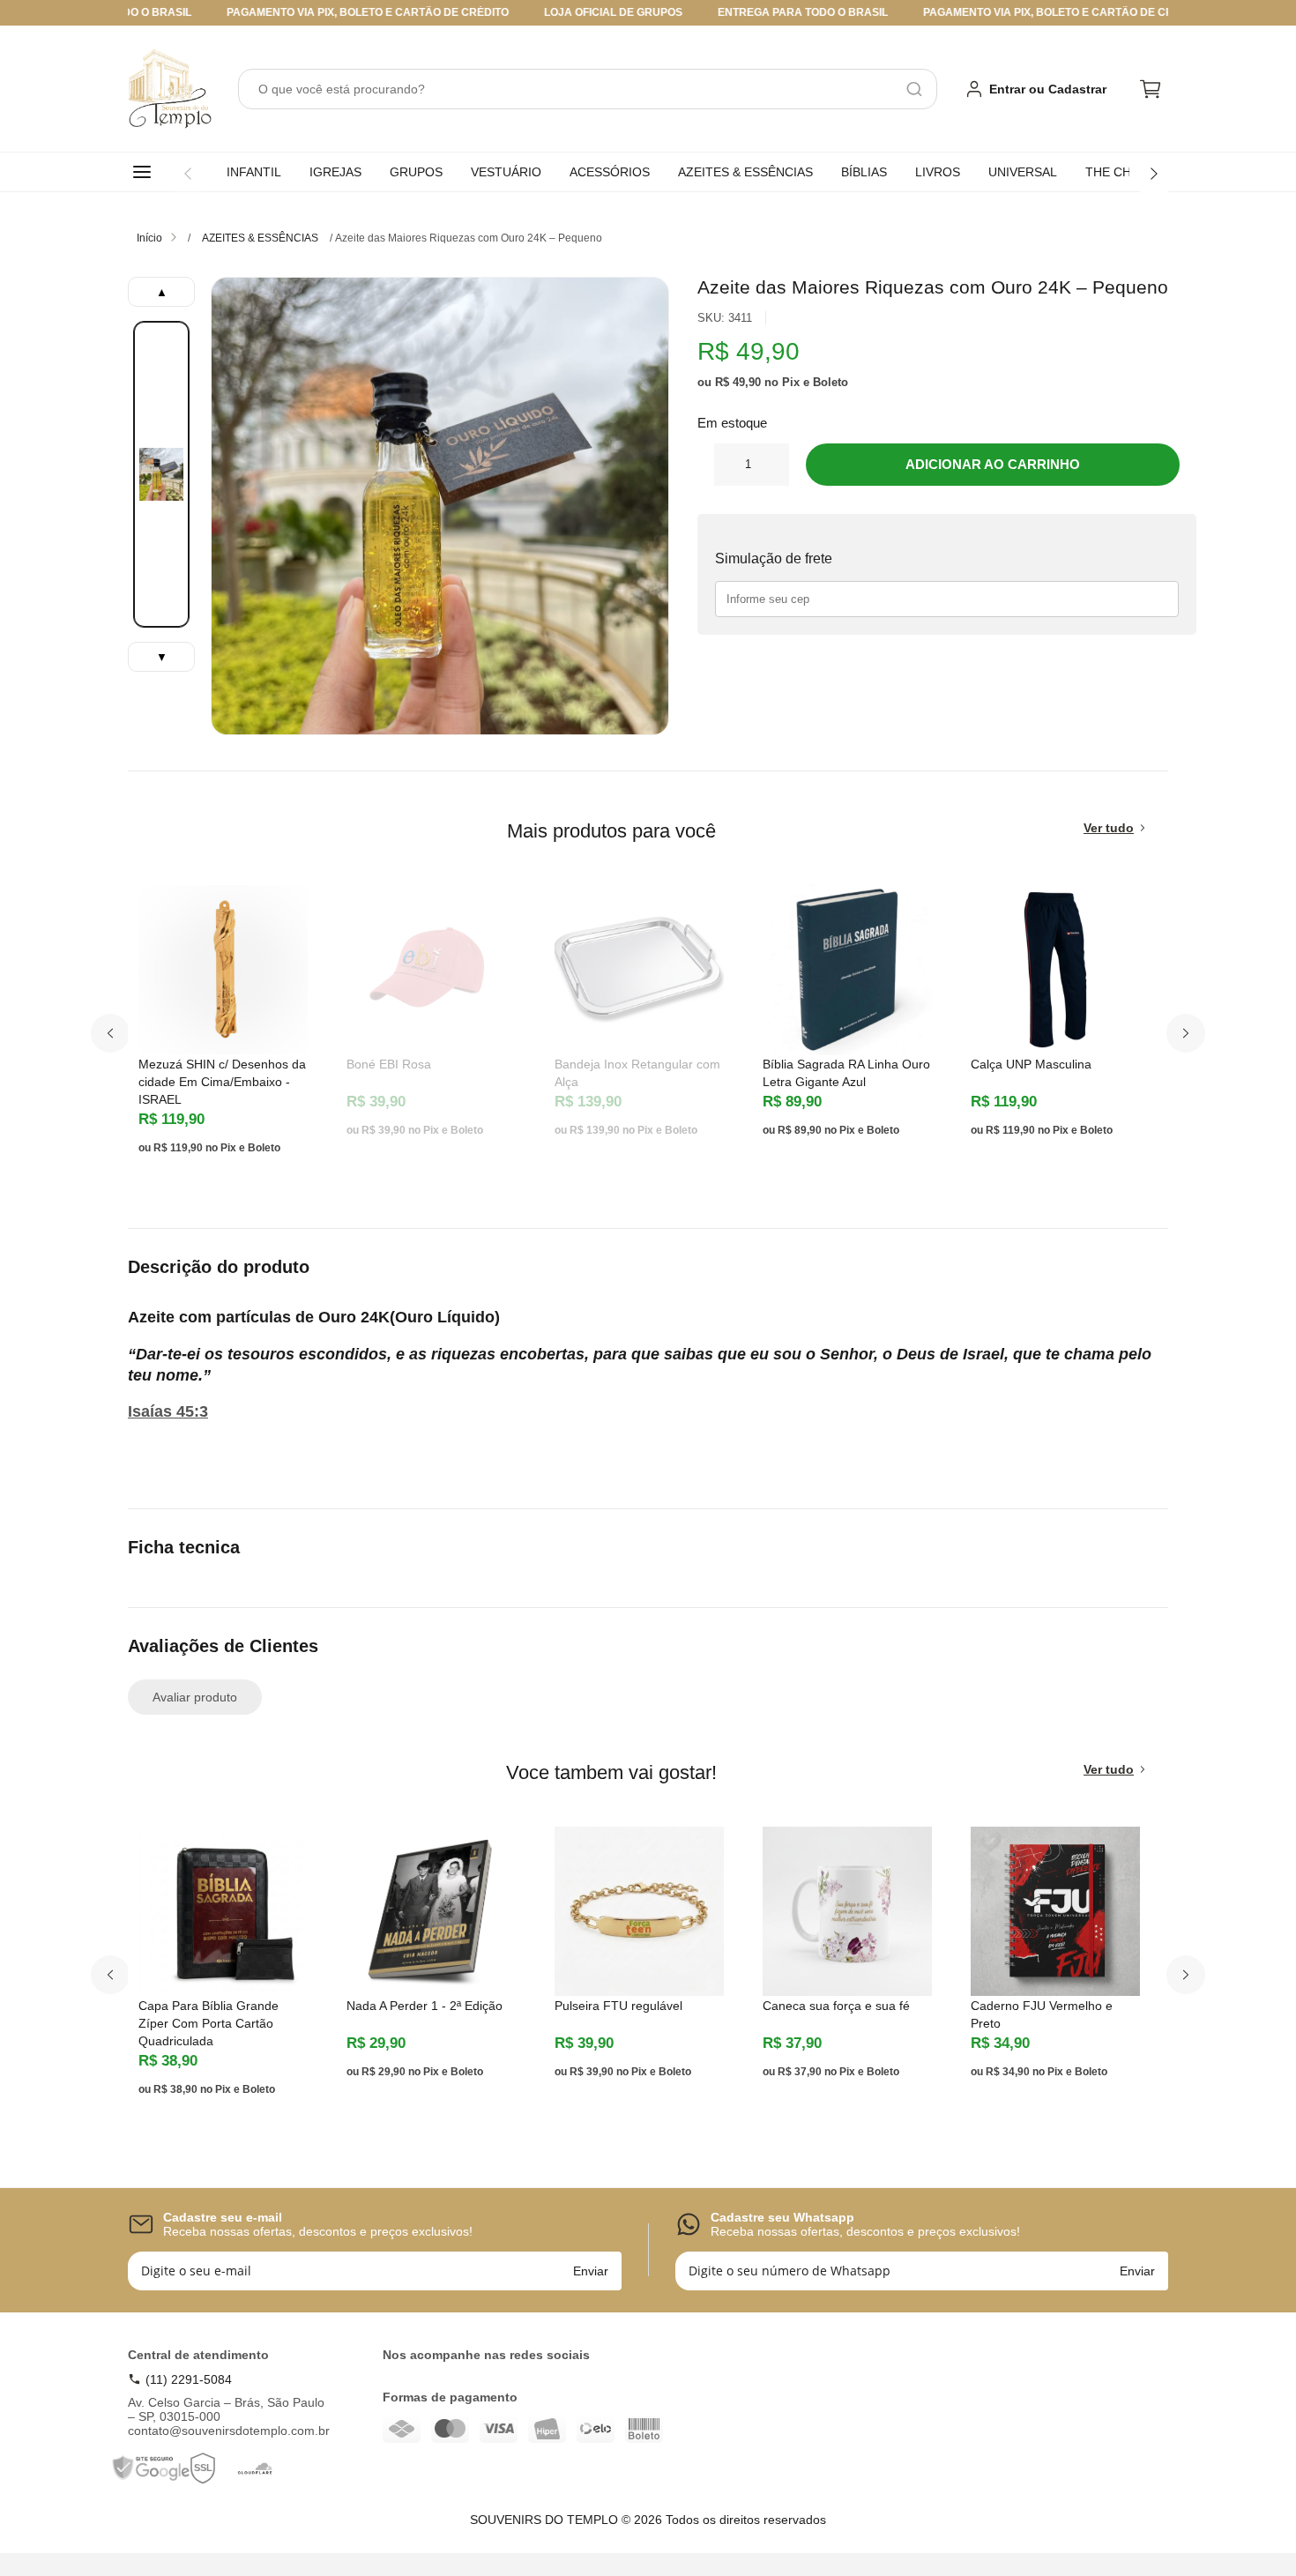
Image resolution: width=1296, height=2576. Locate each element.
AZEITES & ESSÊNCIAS (745, 172)
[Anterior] (188, 174)
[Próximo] (1154, 174)
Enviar (591, 2271)
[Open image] (440, 506)
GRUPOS (416, 172)
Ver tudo (1109, 828)
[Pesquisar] (914, 89)
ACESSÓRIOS (610, 172)
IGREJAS (335, 172)
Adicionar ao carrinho (993, 464)
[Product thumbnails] (161, 474)
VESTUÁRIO (506, 172)
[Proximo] (1186, 1033)
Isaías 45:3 (168, 1411)
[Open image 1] (161, 474)
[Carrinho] (1151, 89)
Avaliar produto (195, 1697)
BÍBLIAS (864, 172)
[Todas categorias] (145, 172)
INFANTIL (254, 172)
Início (149, 238)
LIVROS (938, 172)
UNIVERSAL (1023, 172)
